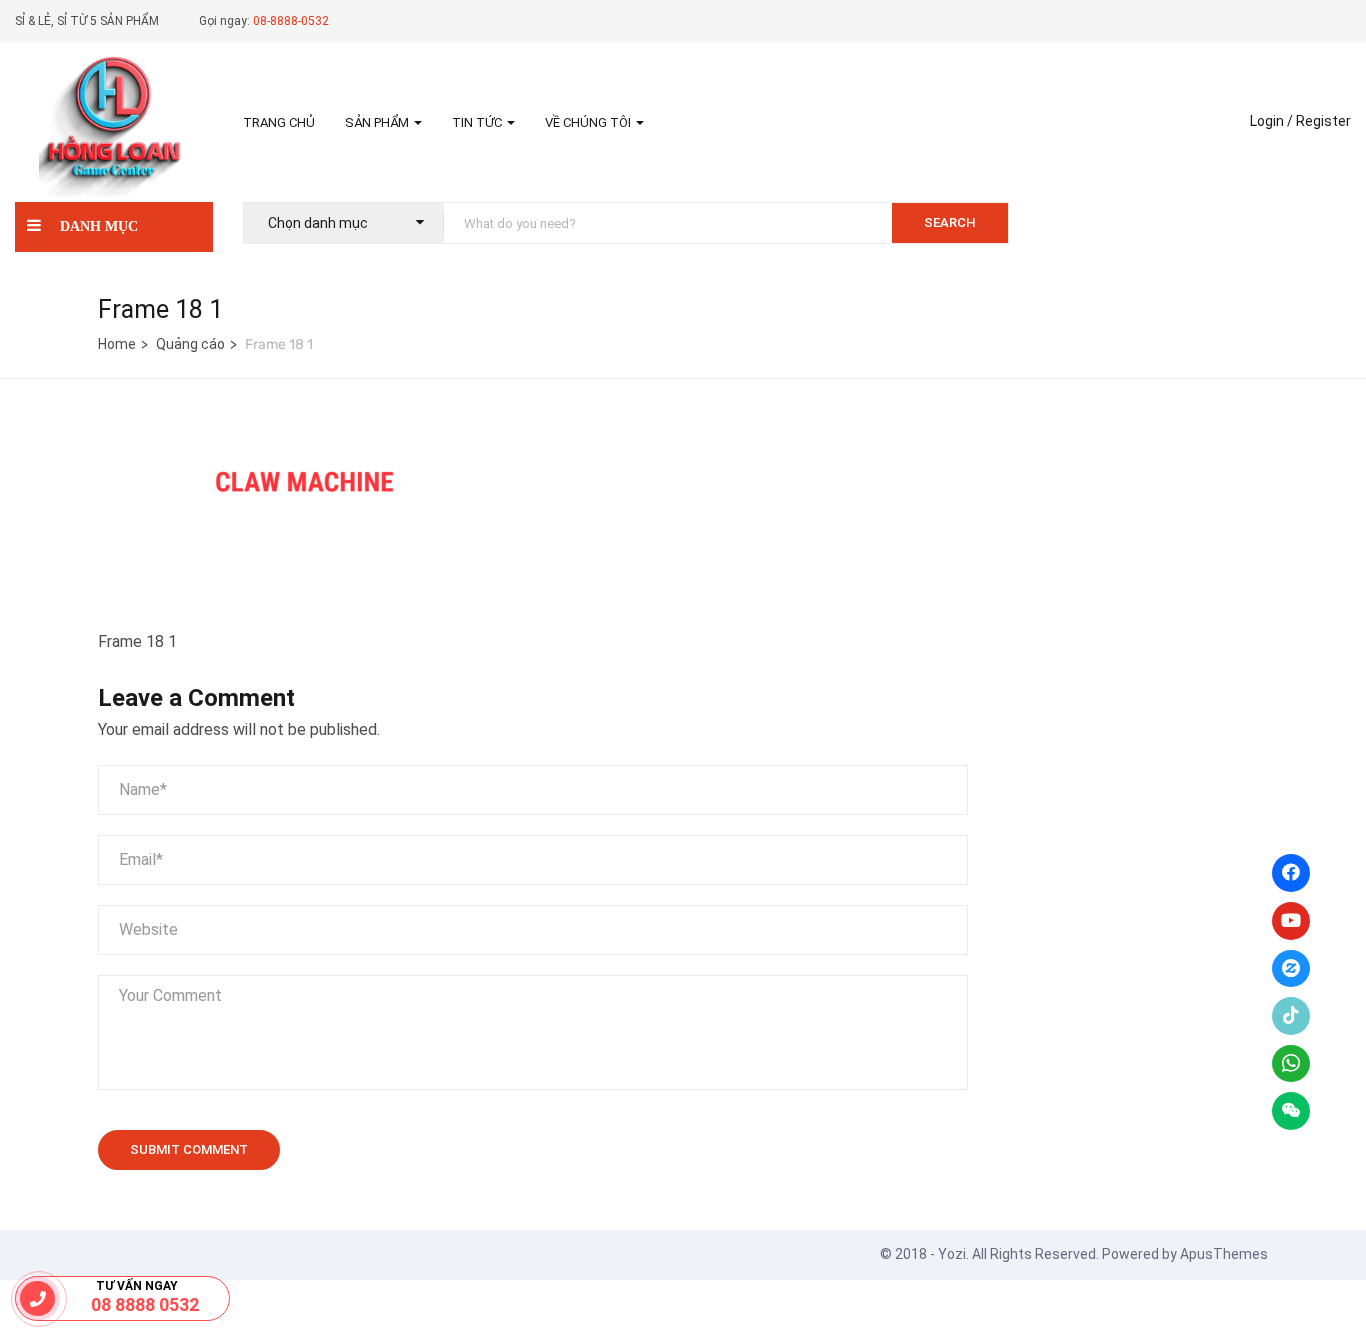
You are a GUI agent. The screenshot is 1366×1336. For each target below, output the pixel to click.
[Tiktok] (1291, 1016)
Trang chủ (279, 122)
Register (1323, 121)
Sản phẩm (378, 122)
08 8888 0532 (145, 1304)
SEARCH (950, 222)
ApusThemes (1224, 1254)
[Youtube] (1291, 921)
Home (117, 344)
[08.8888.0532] (37, 1298)
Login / (1271, 121)
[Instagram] (1291, 969)
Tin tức (478, 122)
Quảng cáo (190, 344)
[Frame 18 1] (248, 443)
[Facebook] (1291, 873)
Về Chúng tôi (589, 122)
